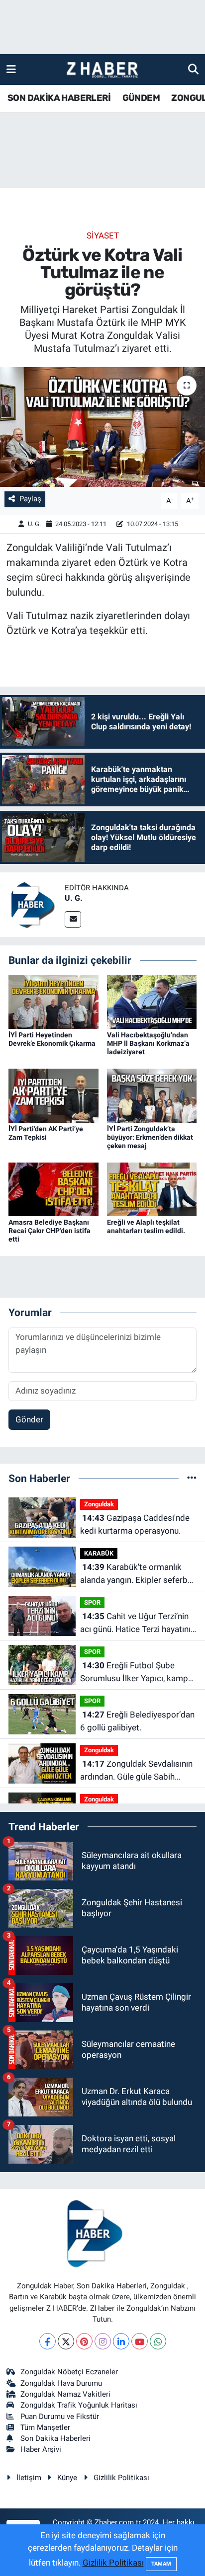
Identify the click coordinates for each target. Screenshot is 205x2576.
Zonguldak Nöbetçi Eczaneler (69, 2372)
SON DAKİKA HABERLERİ (59, 98)
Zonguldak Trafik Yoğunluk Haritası (79, 2405)
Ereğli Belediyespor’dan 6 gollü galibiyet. (137, 1721)
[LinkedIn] (121, 2341)
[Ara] (193, 69)
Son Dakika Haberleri (55, 2438)
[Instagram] (103, 2341)
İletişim (29, 2478)
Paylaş (30, 499)
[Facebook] (48, 2341)
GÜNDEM (141, 98)
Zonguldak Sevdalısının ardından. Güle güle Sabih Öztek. (136, 1771)
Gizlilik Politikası (121, 2478)
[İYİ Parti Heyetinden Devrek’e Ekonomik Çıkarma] (53, 1002)
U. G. (34, 524)
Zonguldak (99, 1504)
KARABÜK (99, 1553)
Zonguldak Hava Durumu (61, 2383)
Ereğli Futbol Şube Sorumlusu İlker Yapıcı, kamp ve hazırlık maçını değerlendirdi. (134, 1673)
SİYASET (103, 235)
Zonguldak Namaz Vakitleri (65, 2394)
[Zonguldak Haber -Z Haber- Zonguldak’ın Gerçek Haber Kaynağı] (102, 70)
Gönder (29, 1419)
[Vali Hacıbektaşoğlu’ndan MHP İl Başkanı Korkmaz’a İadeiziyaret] (152, 1002)
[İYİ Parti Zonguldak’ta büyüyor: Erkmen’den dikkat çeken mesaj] (152, 1095)
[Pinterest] (84, 2341)
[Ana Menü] (11, 69)
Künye (67, 2478)
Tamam (161, 2564)
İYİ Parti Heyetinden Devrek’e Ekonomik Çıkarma (52, 1039)
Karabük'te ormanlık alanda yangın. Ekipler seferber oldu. (138, 1574)
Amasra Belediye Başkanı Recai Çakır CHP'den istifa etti (50, 1231)
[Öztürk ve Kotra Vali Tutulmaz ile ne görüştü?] (102, 427)
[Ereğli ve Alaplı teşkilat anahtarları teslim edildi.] (152, 1188)
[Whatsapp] (158, 2341)
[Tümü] (192, 1478)
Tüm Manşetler (45, 2427)
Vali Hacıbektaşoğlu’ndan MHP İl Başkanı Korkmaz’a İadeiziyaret (148, 1043)
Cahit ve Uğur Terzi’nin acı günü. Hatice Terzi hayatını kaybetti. (135, 1623)
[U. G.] (32, 904)
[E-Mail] (73, 919)
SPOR (92, 1602)
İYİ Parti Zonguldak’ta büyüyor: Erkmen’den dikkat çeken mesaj (150, 1137)
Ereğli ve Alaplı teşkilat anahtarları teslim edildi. (146, 1226)
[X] (66, 2341)
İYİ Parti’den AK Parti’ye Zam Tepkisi (46, 1133)
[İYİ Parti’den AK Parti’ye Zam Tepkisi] (53, 1095)
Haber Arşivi (41, 2449)
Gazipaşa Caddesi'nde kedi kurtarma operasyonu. (135, 1524)
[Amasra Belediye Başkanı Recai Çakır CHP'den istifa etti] (53, 1188)
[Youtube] (140, 2341)
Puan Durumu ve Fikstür (60, 2417)
